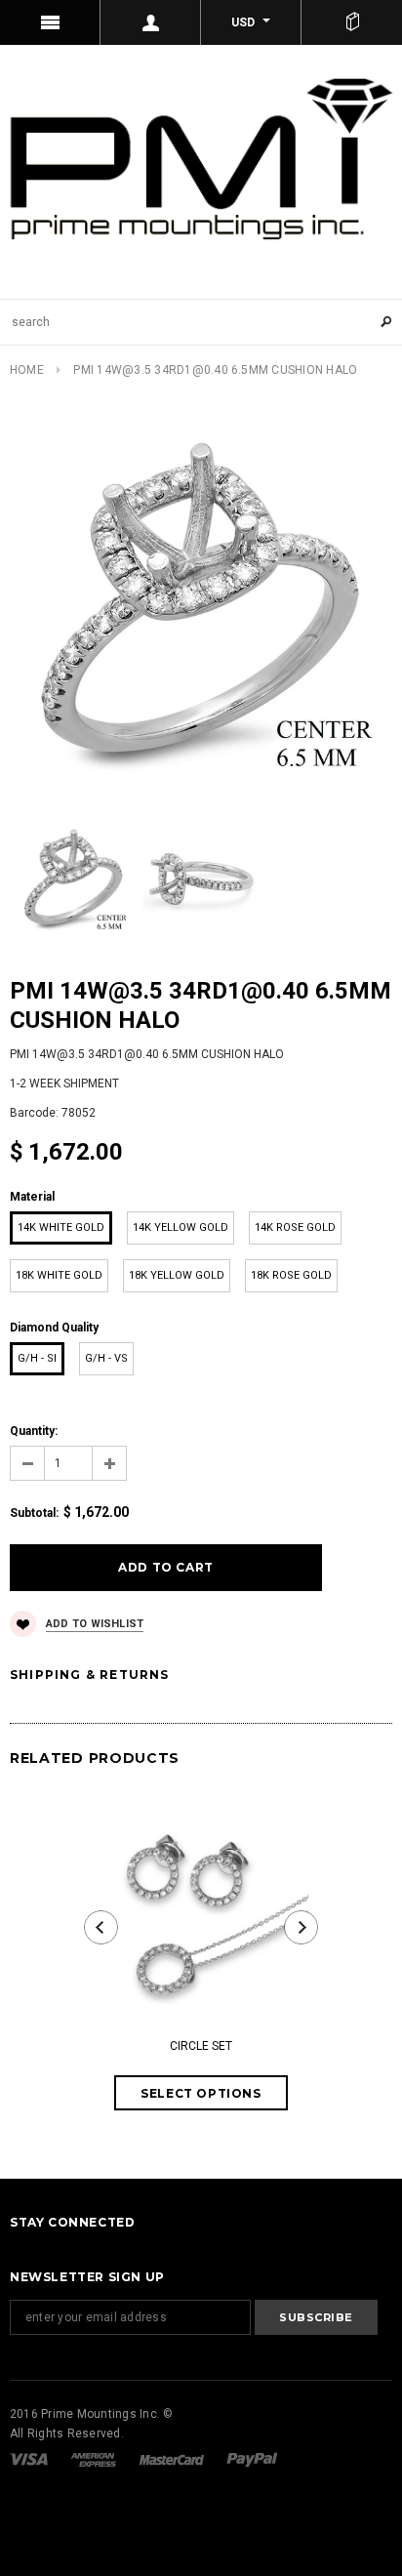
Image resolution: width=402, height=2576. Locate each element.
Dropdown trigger (151, 22)
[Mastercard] (173, 2459)
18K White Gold (59, 1275)
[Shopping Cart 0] (352, 22)
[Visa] (30, 2459)
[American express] (95, 2459)
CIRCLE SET (201, 2046)
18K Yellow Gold (177, 1275)
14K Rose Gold (295, 1227)
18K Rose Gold (291, 1275)
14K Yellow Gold (181, 1227)
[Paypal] (252, 2459)
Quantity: (34, 1431)
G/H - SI (37, 1358)
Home (27, 370)
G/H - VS (106, 1358)
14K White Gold (61, 1227)
